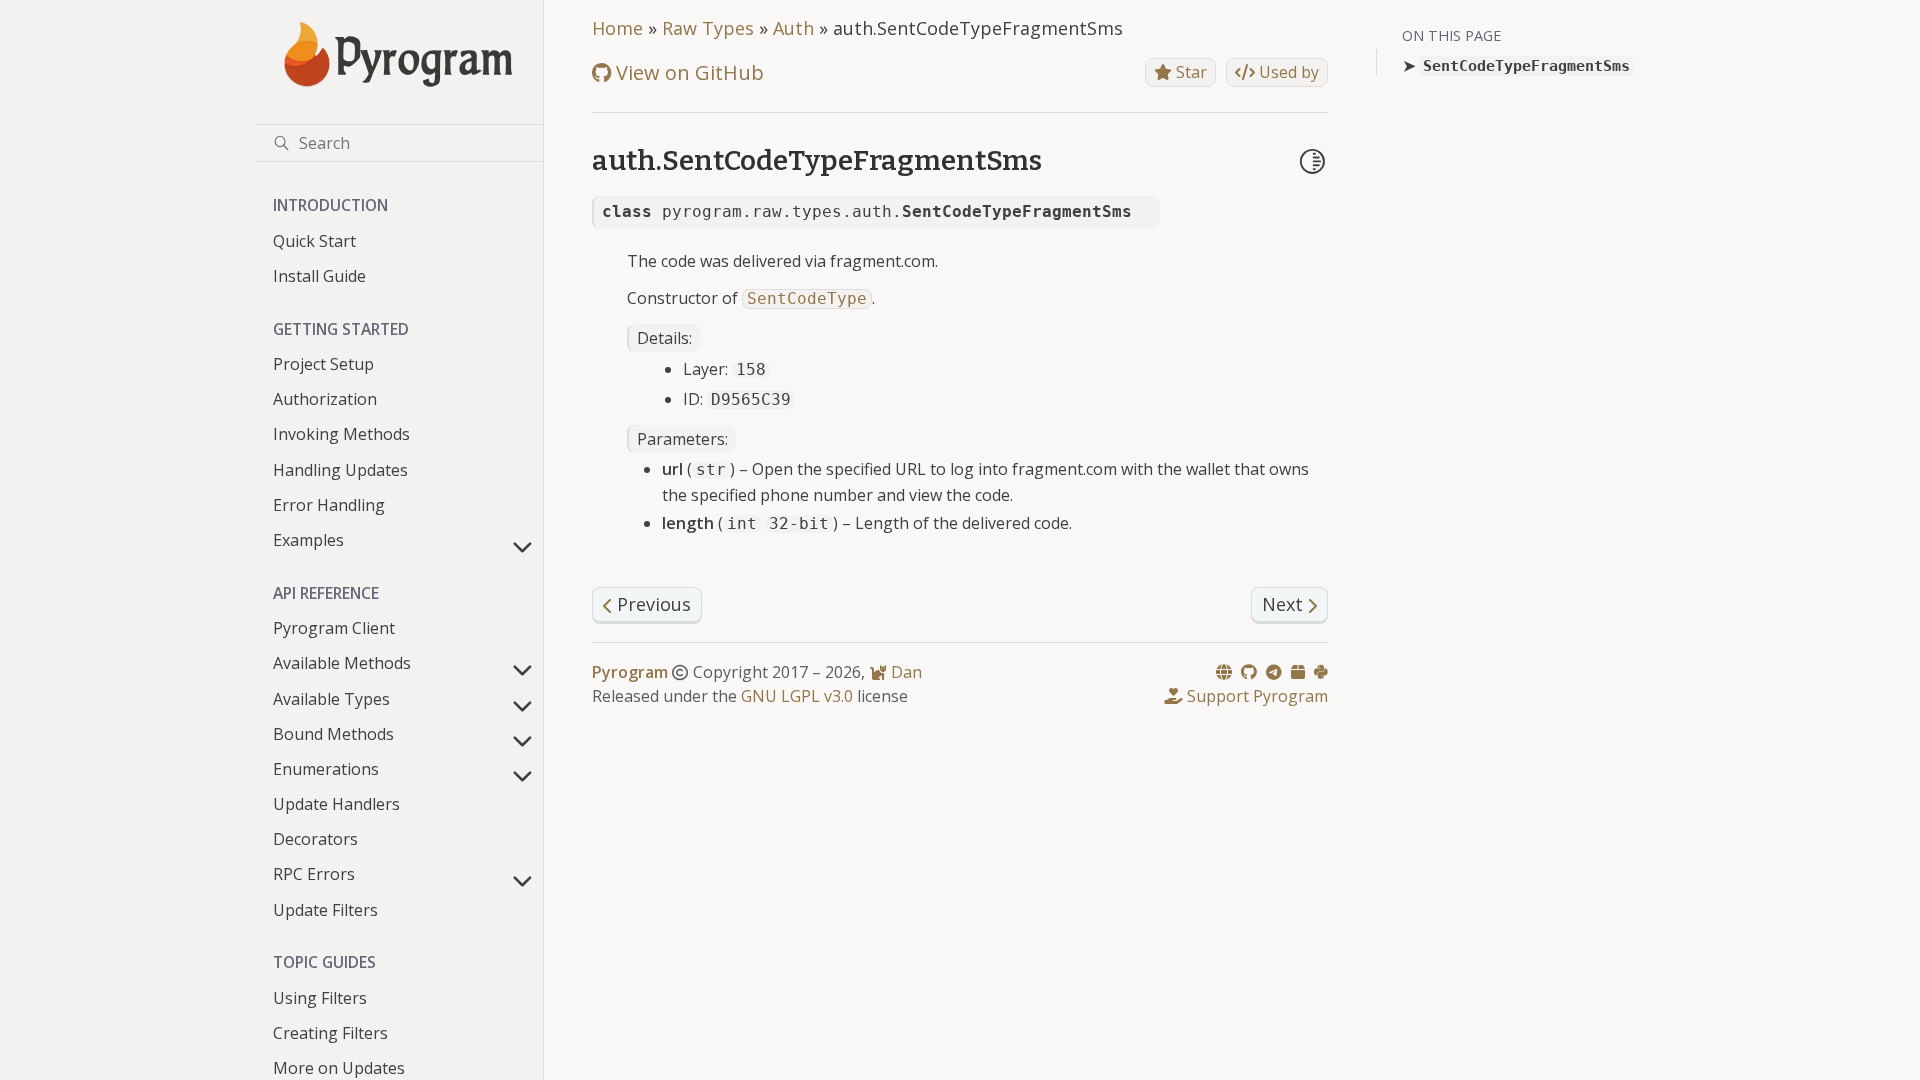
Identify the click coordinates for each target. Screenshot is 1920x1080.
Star (1189, 72)
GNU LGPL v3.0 (797, 696)
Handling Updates (340, 470)
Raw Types (708, 28)
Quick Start (314, 241)
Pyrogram (630, 672)
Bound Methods (333, 734)
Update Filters (325, 910)
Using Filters (320, 998)
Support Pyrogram (1255, 696)
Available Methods (342, 663)
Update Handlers (336, 804)
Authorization (325, 399)
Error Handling (329, 505)
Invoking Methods (341, 434)
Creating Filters (330, 1033)
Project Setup (323, 364)
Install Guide (319, 276)
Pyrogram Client (334, 628)
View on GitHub (687, 72)
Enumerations (326, 769)
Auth (793, 28)
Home (617, 28)
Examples (308, 540)
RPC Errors (314, 874)
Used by (1287, 72)
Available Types (331, 699)
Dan (904, 672)
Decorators (315, 839)
